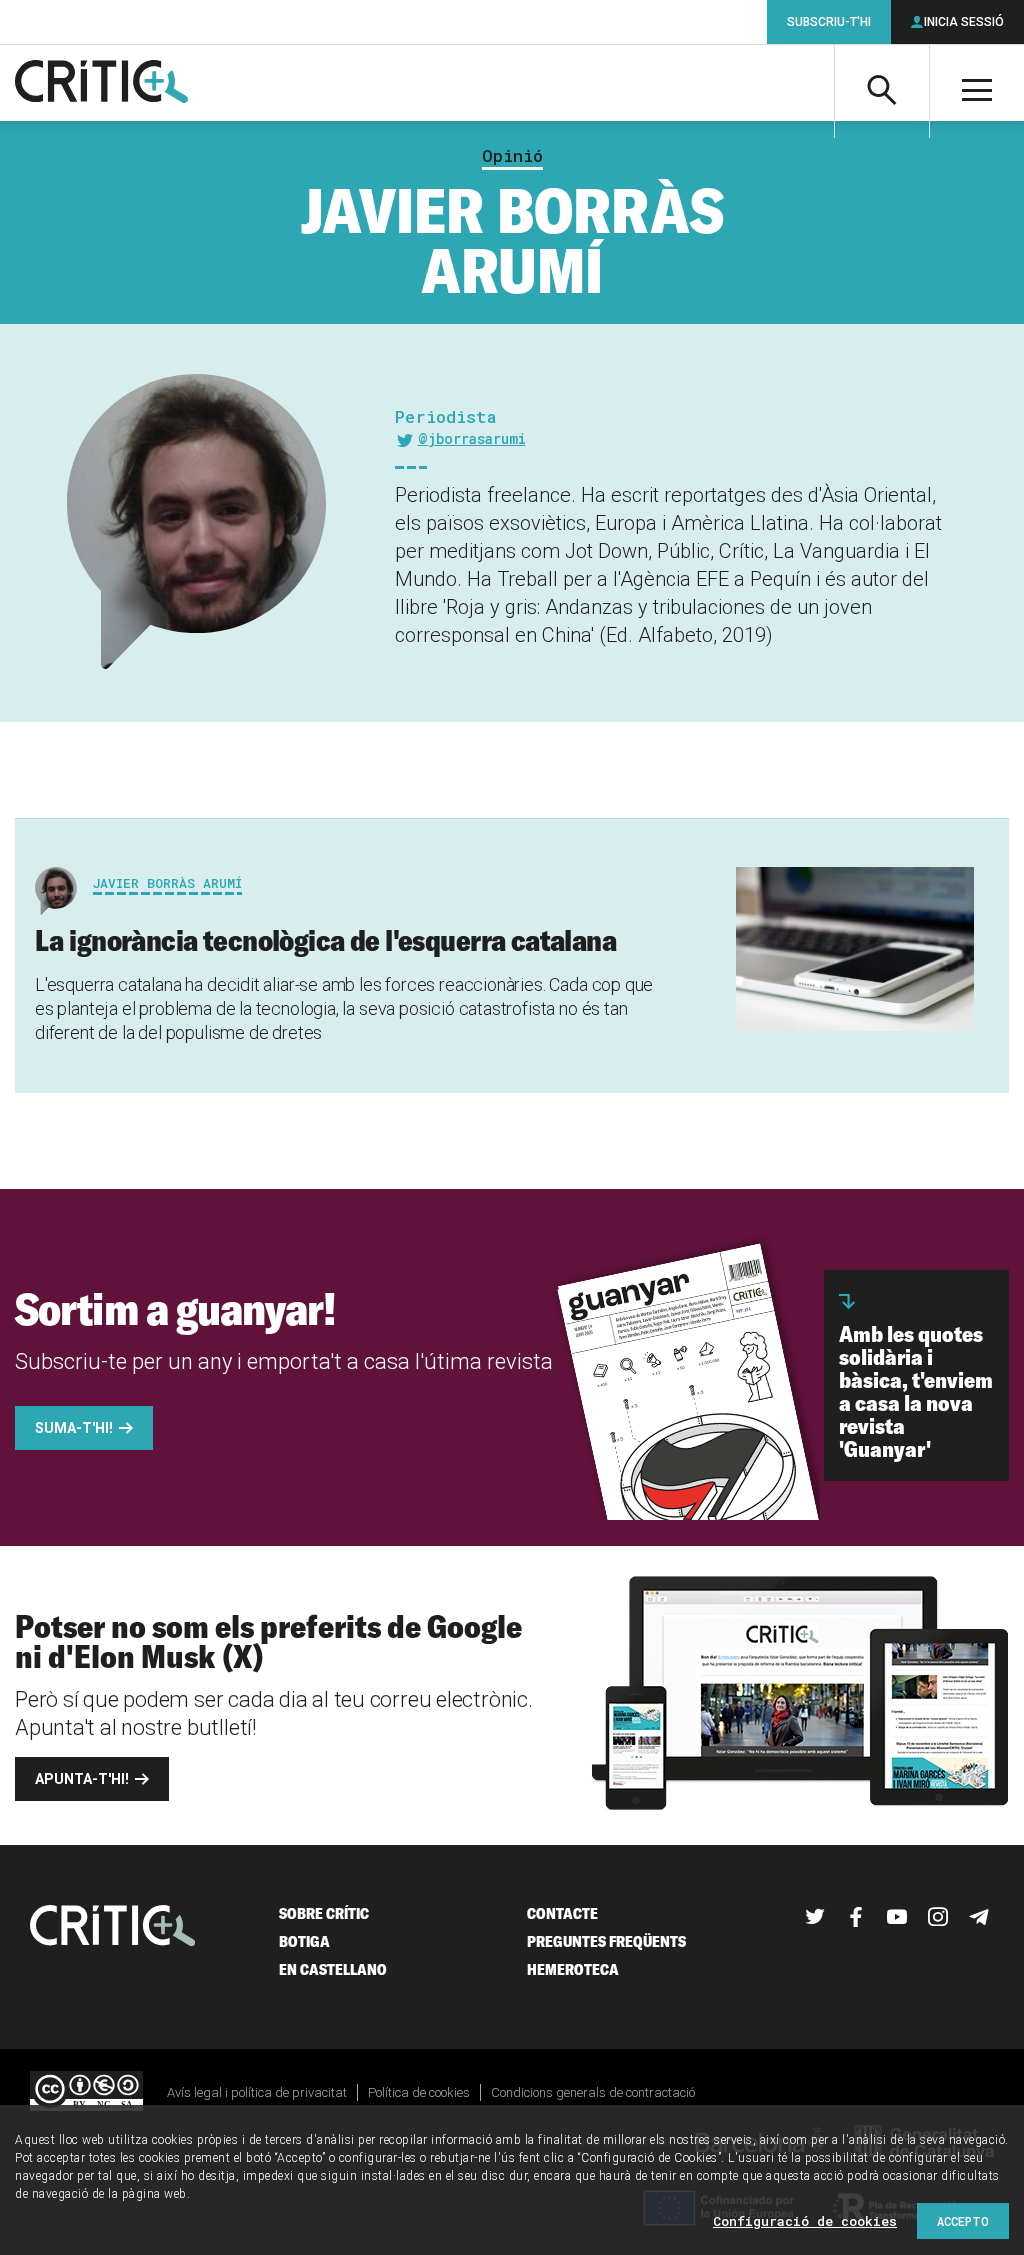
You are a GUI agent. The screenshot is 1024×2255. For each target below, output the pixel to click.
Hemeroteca (573, 1969)
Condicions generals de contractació (593, 2092)
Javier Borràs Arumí (167, 883)
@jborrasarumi (472, 438)
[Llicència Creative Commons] (86, 2092)
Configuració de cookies (805, 2221)
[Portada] (101, 83)
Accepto (963, 2221)
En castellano (333, 1969)
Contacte (562, 1913)
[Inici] (113, 1927)
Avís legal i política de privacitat (257, 2092)
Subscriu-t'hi (829, 22)
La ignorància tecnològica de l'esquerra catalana (325, 940)
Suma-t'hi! (74, 1428)
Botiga (304, 1941)
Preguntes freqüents (606, 1941)
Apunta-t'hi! (82, 1779)
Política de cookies (419, 2092)
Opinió (512, 156)
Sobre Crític (324, 1913)
